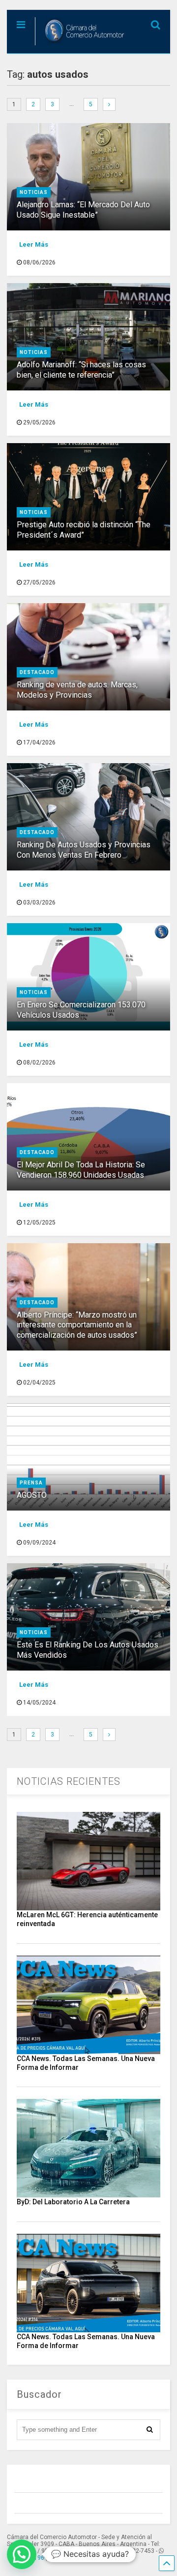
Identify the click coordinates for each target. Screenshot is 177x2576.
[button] (22, 2554)
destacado (37, 672)
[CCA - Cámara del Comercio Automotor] (81, 46)
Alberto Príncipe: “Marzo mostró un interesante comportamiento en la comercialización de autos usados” (77, 1325)
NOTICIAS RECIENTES (69, 1781)
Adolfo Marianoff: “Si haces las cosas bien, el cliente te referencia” (81, 370)
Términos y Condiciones (92, 2558)
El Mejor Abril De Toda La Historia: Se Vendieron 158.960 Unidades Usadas (81, 1170)
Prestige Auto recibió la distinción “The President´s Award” (84, 530)
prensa (31, 1483)
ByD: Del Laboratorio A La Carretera (73, 2202)
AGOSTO (32, 1495)
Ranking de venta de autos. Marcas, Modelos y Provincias (77, 690)
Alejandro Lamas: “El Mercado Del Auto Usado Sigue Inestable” (83, 210)
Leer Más (34, 244)
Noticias (34, 192)
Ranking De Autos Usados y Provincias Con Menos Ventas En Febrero (84, 850)
